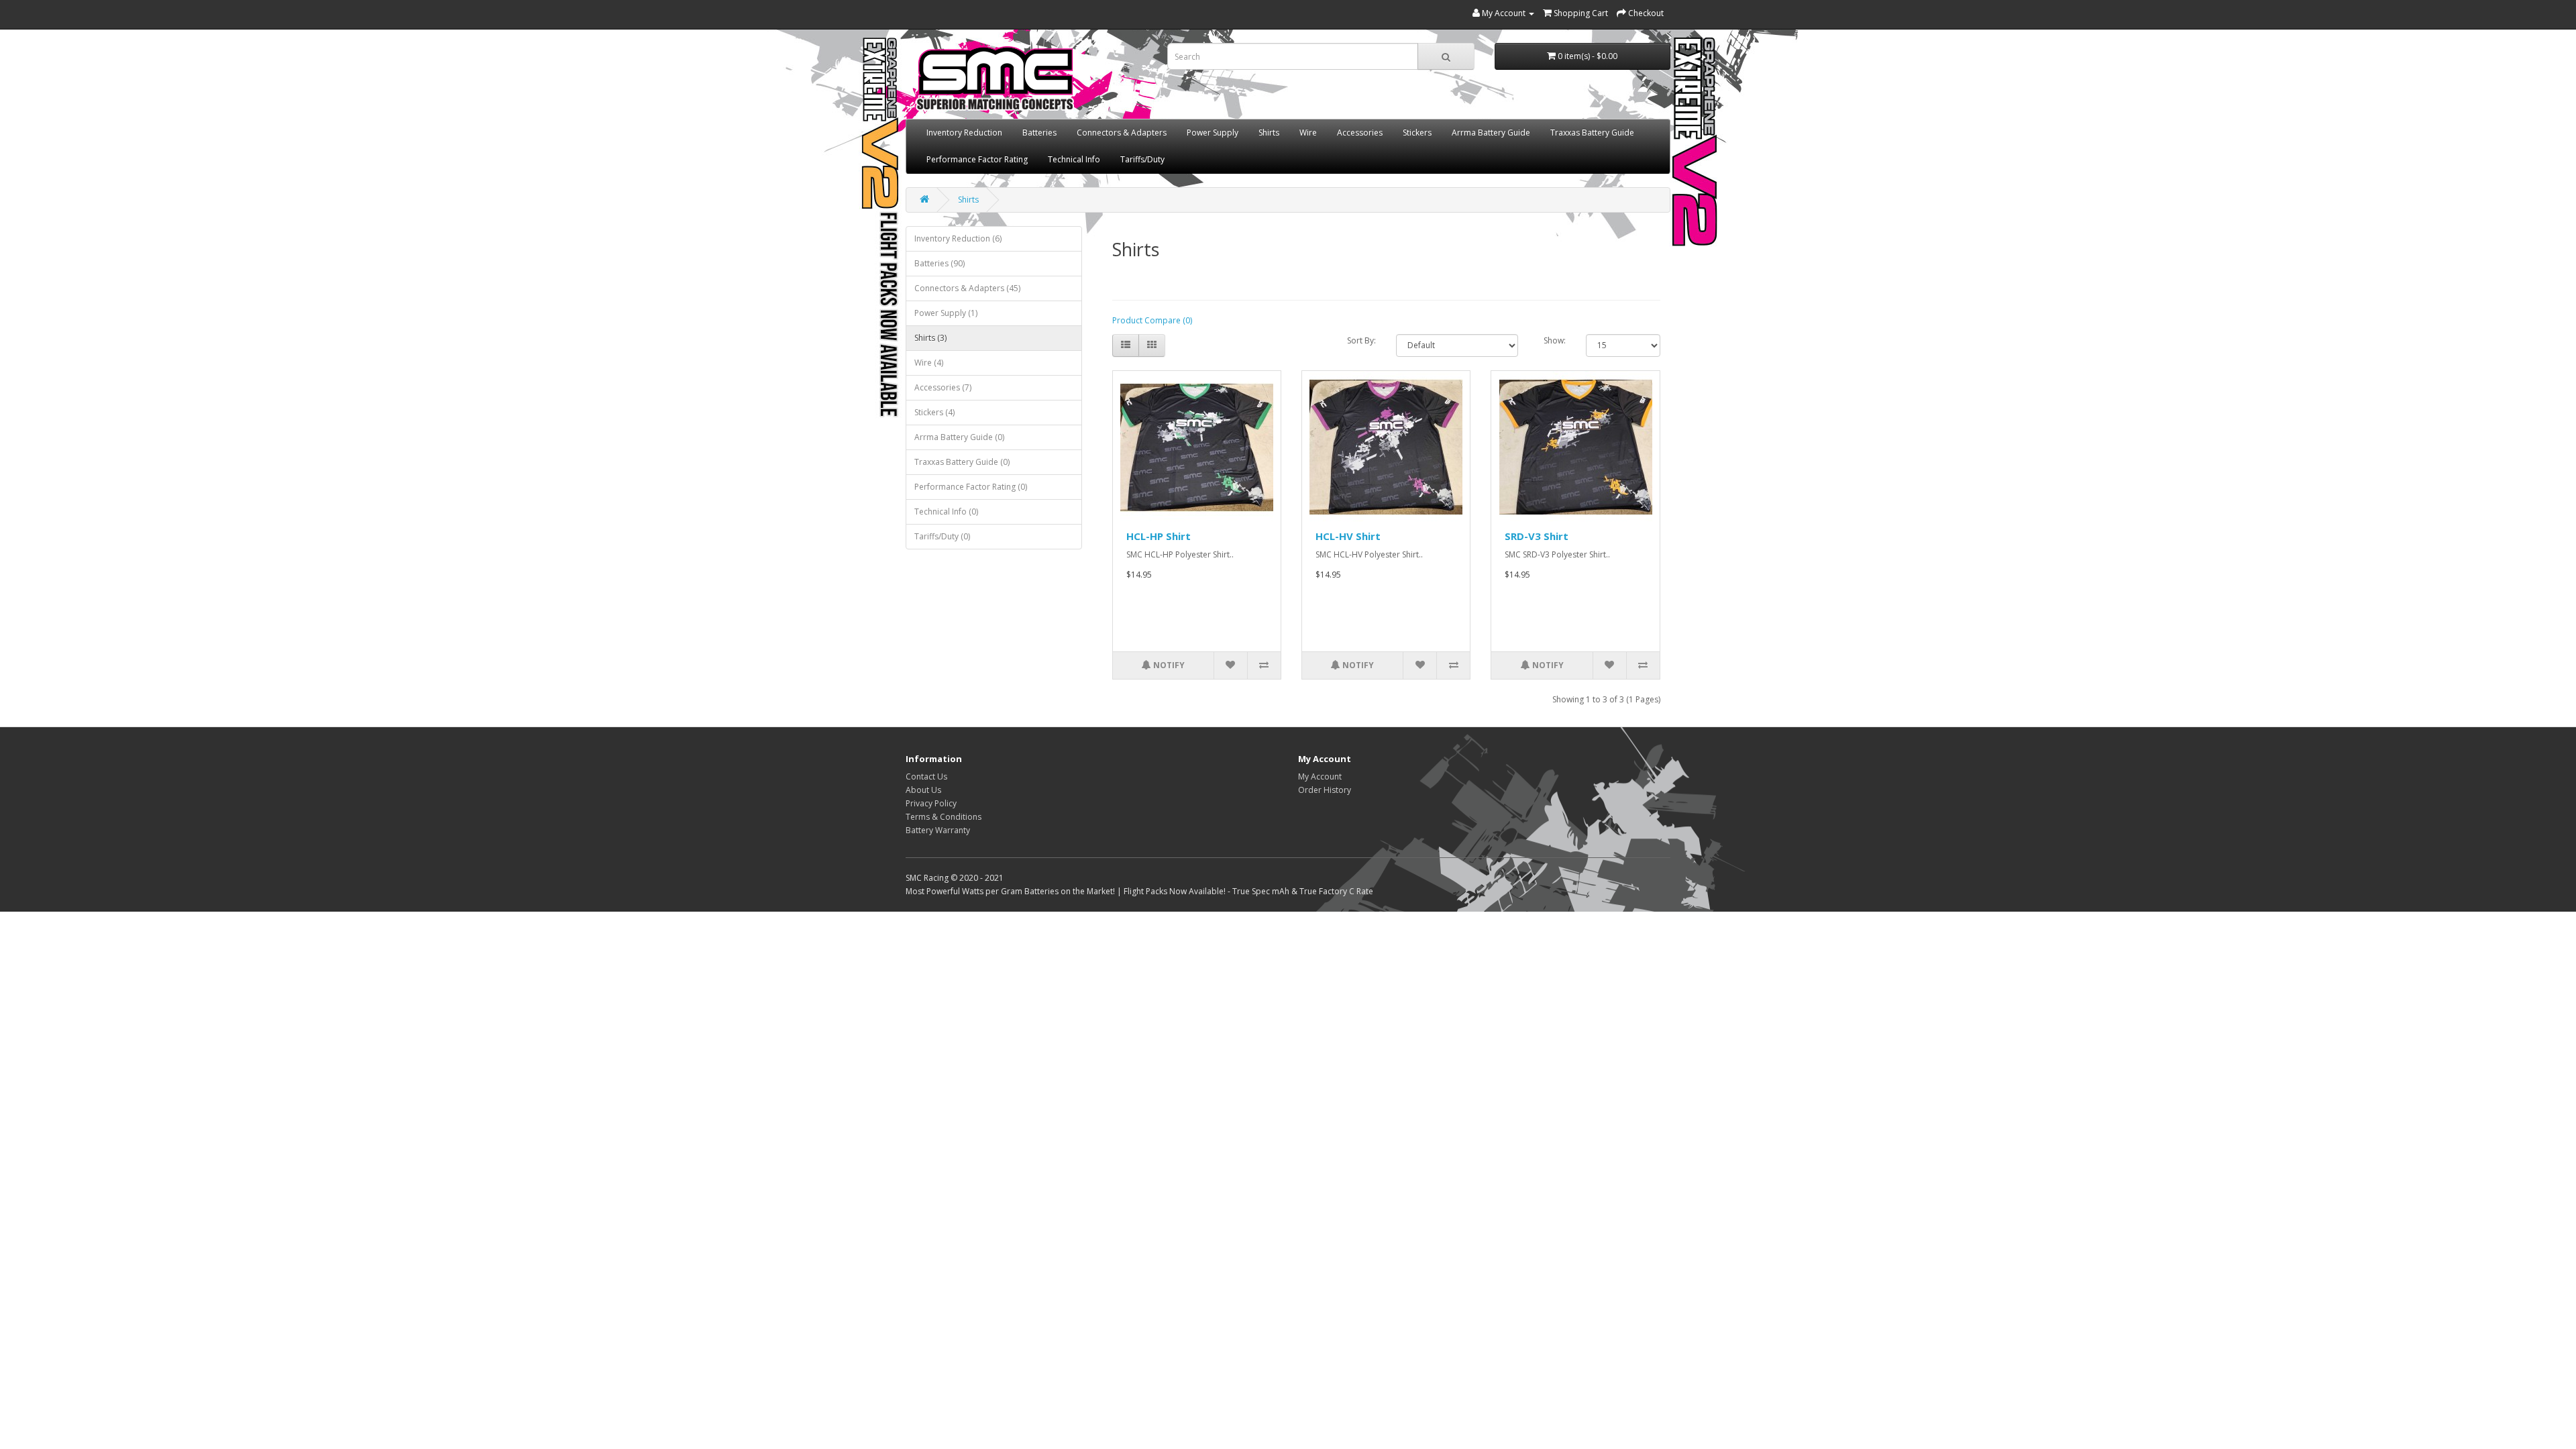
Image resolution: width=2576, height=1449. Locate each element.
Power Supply (1213, 132)
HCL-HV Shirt (1348, 536)
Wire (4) (929, 363)
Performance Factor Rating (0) (971, 487)
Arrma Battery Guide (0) (959, 437)
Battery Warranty (938, 830)
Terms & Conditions (944, 817)
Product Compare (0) (1152, 320)
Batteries (1039, 132)
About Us (923, 790)
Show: (1555, 340)
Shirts (1269, 132)
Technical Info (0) (946, 512)
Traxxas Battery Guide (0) (962, 462)
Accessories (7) (943, 387)
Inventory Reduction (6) (958, 238)
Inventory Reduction (964, 132)
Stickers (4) (934, 412)
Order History (1325, 790)
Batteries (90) (940, 263)
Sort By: (1361, 340)
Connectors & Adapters (1122, 132)
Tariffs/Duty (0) (942, 536)
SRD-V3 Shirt (1537, 536)
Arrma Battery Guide (1491, 132)
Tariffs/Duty (1142, 159)
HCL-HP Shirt (1159, 536)
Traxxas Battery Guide (1592, 132)
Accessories (1360, 132)
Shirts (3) (930, 338)
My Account (1320, 776)
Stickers (1417, 132)
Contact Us (926, 776)
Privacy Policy (931, 803)
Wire (1308, 132)
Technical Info (1074, 159)
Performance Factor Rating (977, 159)
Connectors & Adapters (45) (967, 288)
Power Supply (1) (946, 313)
